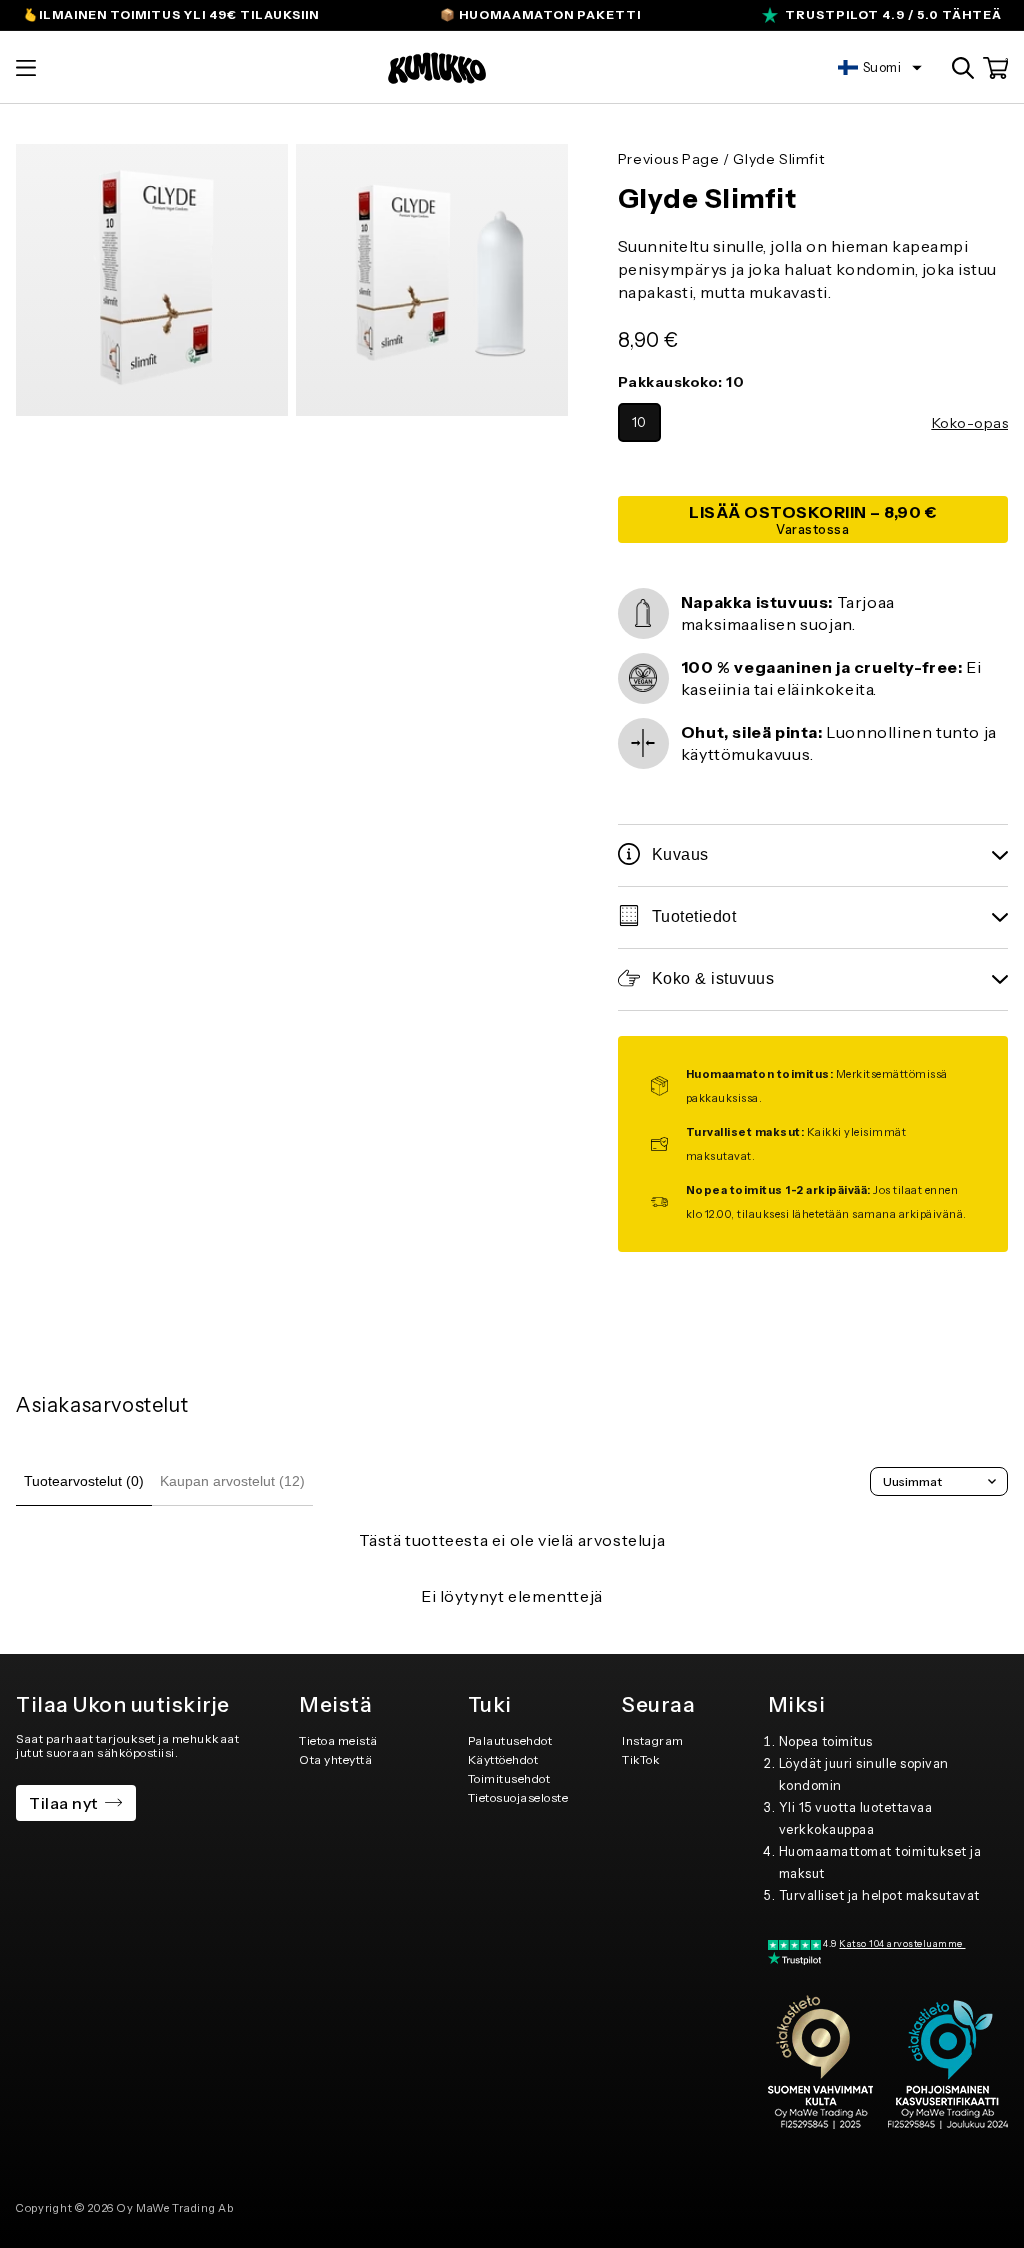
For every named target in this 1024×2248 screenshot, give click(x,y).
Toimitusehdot (509, 1778)
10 (639, 422)
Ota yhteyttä (335, 1759)
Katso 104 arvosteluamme (902, 1943)
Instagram (653, 1740)
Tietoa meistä (338, 1740)
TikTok (641, 1759)
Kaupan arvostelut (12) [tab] (232, 1481)
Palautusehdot (510, 1740)
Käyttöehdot (503, 1759)
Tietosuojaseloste (518, 1797)
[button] (26, 68)
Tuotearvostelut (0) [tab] (84, 1481)
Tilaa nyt (63, 1803)
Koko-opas (970, 423)
